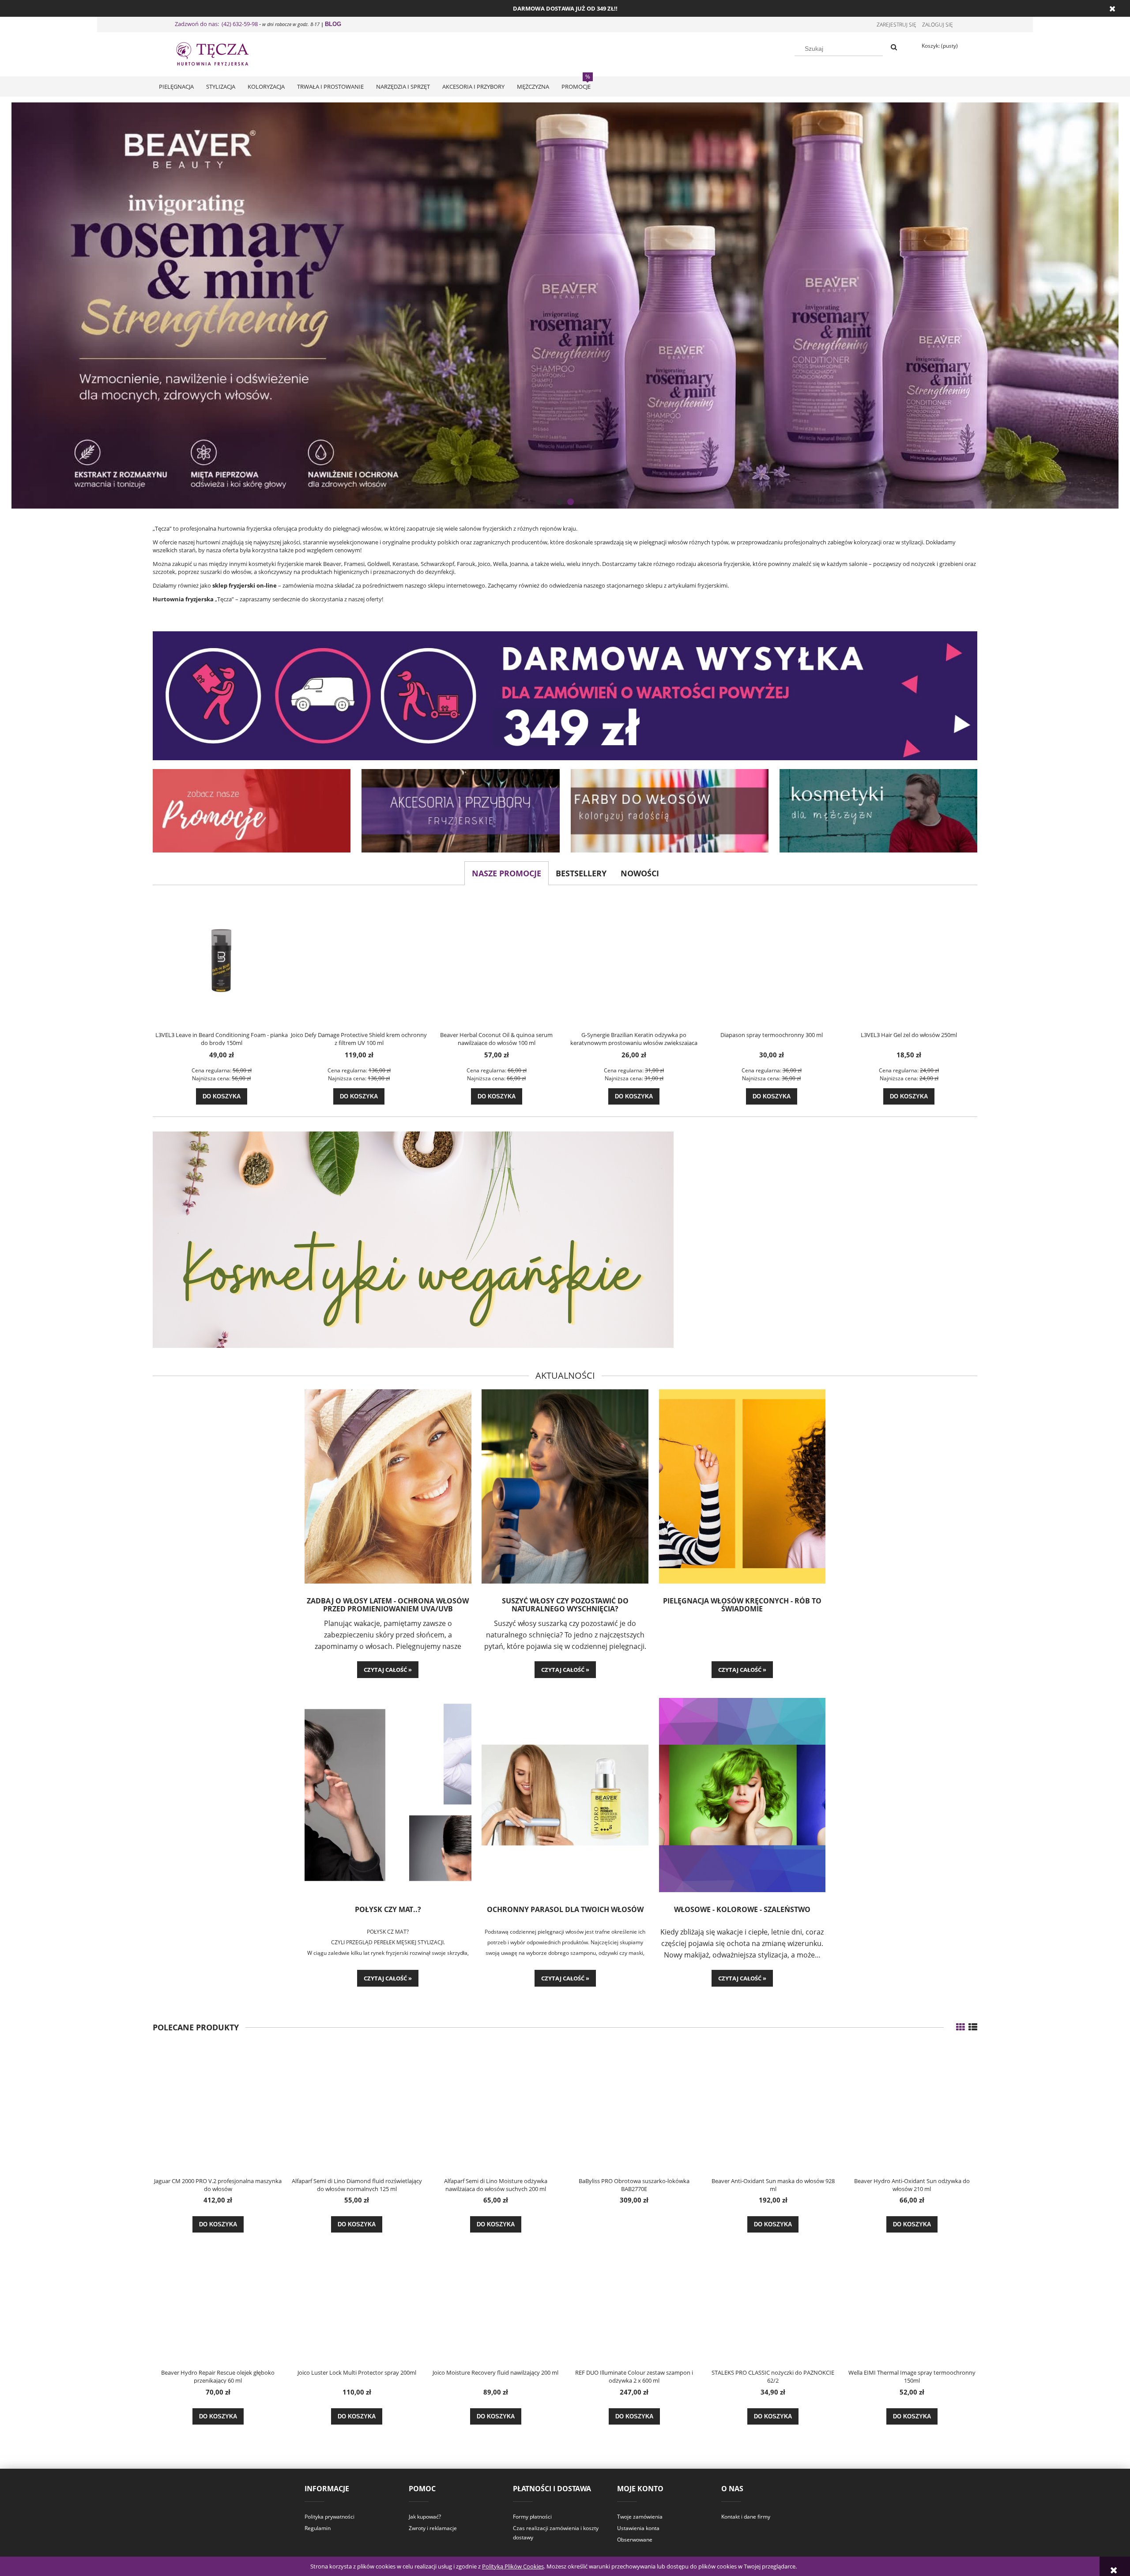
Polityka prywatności (330, 2517)
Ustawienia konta (638, 2528)
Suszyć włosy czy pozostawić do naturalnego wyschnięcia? (565, 1605)
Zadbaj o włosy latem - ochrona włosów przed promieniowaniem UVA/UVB (388, 1605)
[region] (565, 305)
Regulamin (318, 2528)
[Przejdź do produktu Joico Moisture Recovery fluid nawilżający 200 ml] (496, 2301)
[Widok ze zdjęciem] (960, 2027)
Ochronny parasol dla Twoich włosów (565, 1910)
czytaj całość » (388, 1670)
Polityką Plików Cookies (513, 2566)
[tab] (559, 502)
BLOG (333, 24)
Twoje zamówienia (640, 2517)
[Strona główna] (221, 53)
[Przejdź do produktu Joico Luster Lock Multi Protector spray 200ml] (357, 2301)
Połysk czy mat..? (388, 1910)
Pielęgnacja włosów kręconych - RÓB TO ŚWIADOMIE (742, 1605)
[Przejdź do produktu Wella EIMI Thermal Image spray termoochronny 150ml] (912, 2301)
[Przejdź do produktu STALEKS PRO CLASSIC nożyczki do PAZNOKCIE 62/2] (773, 2301)
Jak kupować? (425, 2517)
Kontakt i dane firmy (746, 2517)
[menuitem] (176, 87)
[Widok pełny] (973, 2027)
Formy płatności (532, 2517)
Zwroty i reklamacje (433, 2528)
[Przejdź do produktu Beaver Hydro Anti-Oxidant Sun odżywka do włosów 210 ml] (912, 2109)
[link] (565, 305)
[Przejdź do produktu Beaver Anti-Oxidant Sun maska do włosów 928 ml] (773, 2109)
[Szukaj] (894, 48)
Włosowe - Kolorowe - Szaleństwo (742, 1910)
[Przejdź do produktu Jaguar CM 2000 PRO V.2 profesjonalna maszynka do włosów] (218, 2109)
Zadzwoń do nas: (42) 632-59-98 (216, 24)
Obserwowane (635, 2540)
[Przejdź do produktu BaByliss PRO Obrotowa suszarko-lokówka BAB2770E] (634, 2109)
